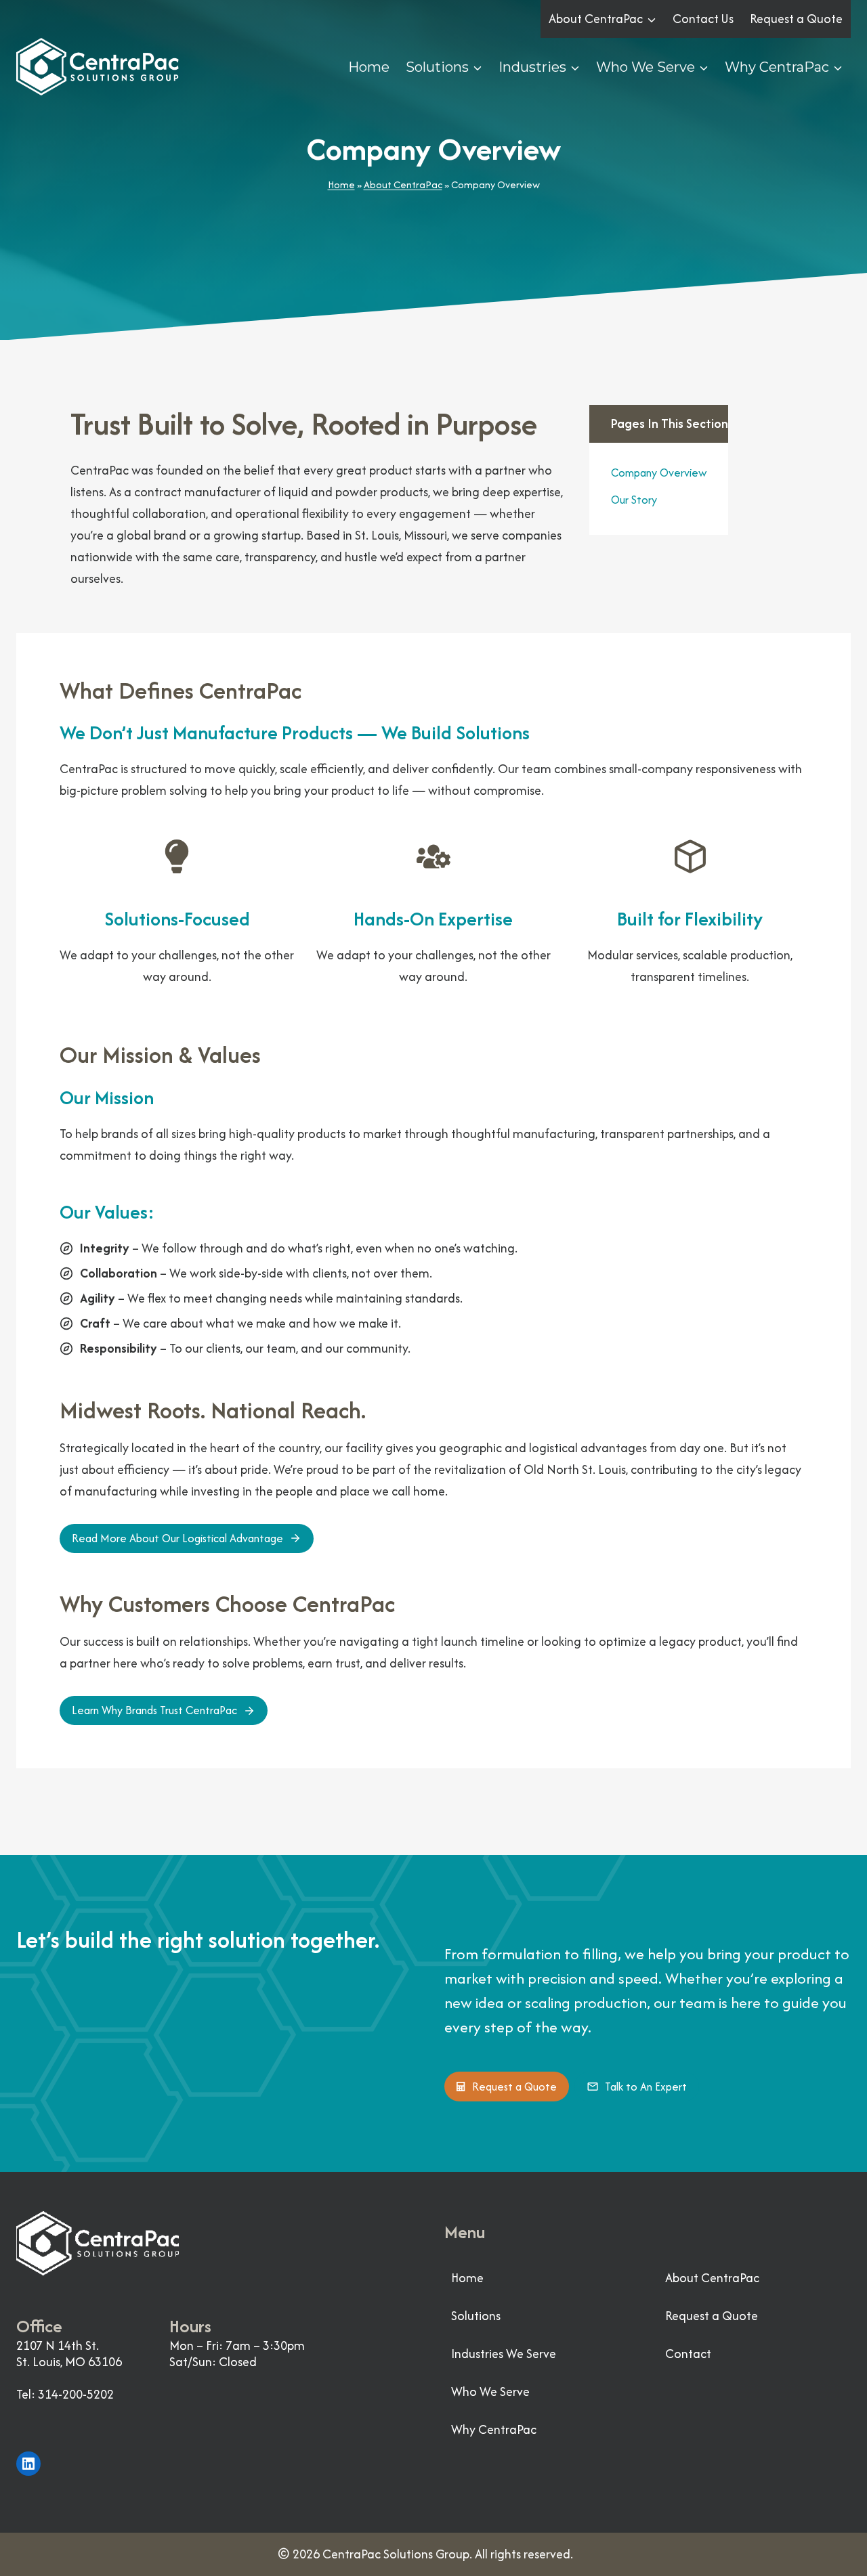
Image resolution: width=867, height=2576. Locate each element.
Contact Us (703, 19)
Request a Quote (796, 19)
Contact (688, 2354)
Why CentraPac (494, 2429)
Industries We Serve (504, 2354)
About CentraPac (403, 184)
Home (369, 67)
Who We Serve (490, 2392)
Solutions (476, 2316)
